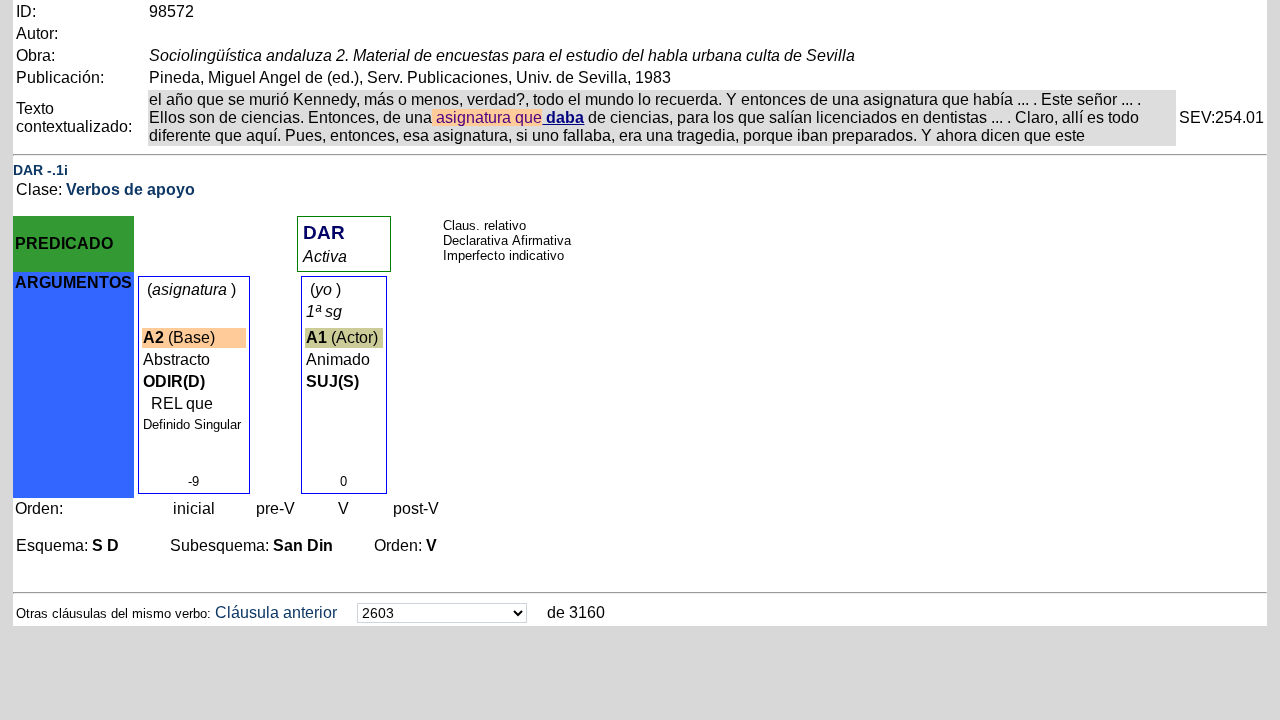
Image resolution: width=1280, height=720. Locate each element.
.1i (60, 170)
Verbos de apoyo (130, 189)
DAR (28, 170)
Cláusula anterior (276, 612)
